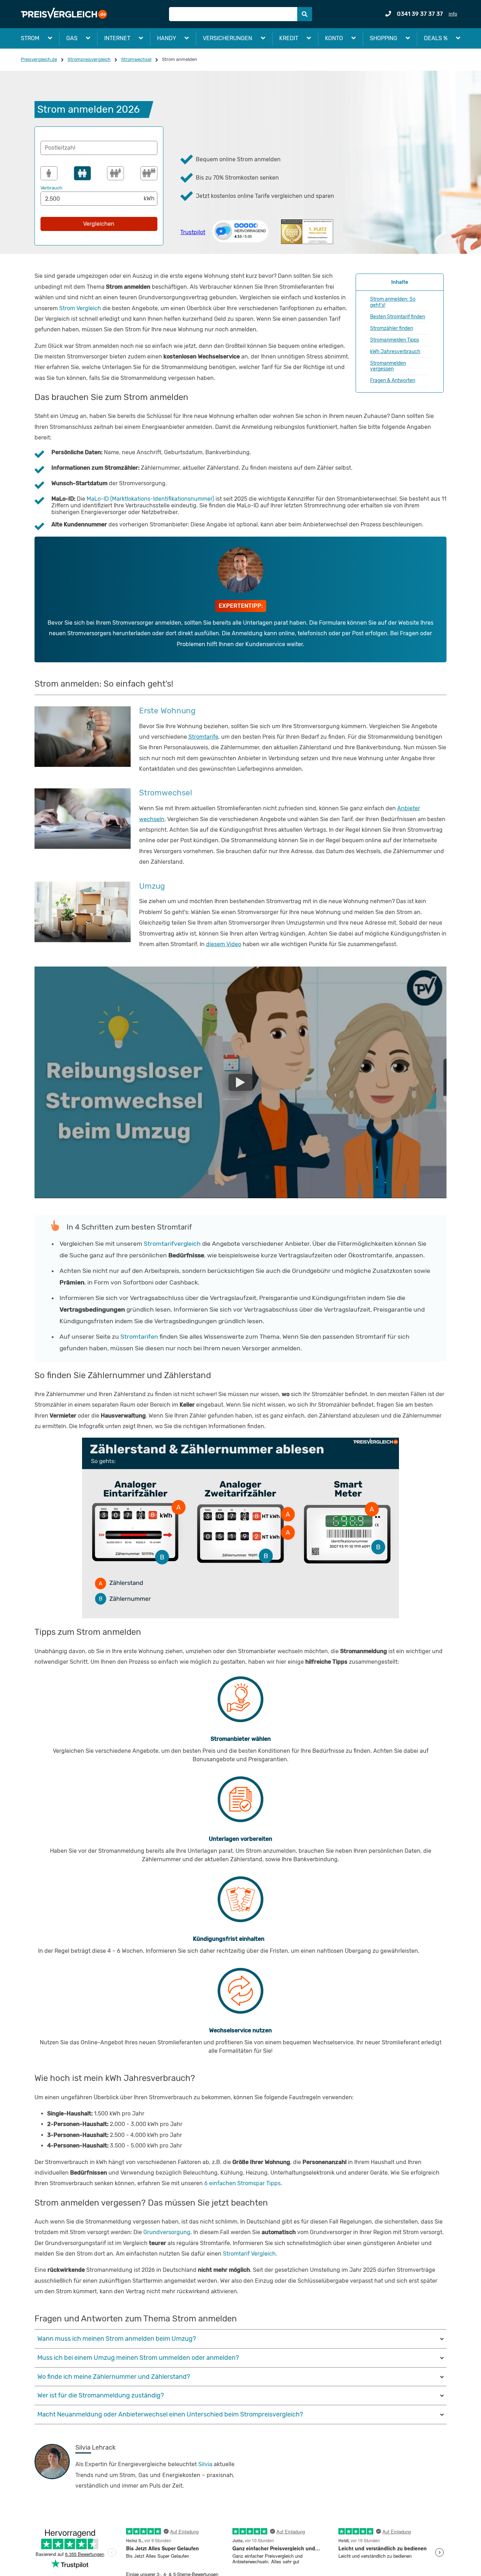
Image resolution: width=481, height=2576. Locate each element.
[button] (99, 148)
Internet (117, 38)
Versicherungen (227, 38)
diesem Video (224, 944)
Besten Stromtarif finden (398, 317)
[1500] (49, 173)
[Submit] (305, 14)
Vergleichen (99, 224)
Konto (334, 38)
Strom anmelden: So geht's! (393, 302)
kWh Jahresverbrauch (395, 352)
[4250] (149, 173)
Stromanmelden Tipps (395, 340)
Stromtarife (203, 737)
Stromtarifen (140, 1337)
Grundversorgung (167, 2232)
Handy (167, 38)
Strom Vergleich (80, 308)
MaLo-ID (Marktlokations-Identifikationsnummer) (150, 499)
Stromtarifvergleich (172, 1244)
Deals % (436, 38)
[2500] (82, 173)
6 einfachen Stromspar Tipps (242, 2183)
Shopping (383, 38)
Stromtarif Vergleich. (250, 2254)
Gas (72, 38)
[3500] (115, 173)
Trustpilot (193, 232)
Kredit (289, 38)
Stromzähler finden (392, 328)
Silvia (205, 2464)
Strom (30, 38)
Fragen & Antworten (393, 380)
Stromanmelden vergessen (388, 366)
